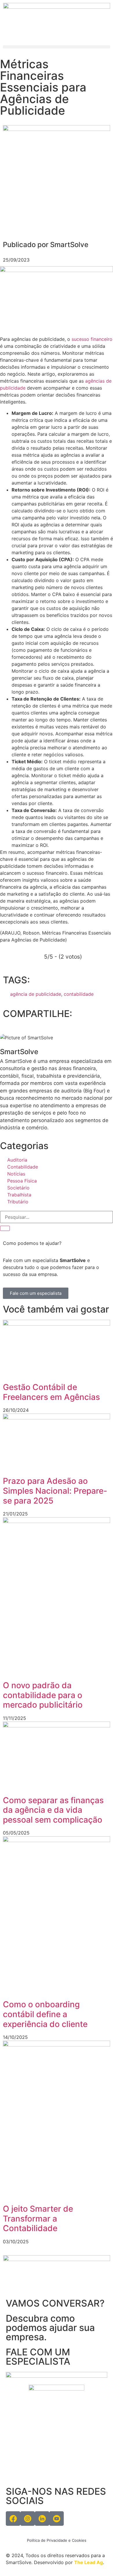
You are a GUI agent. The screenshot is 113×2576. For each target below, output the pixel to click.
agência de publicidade (36, 994)
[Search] (5, 1228)
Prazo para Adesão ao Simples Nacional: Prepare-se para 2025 (55, 1491)
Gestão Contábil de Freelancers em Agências (51, 1392)
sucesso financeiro (92, 339)
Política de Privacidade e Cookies (57, 2540)
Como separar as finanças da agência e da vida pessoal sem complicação (53, 1810)
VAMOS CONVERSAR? (55, 2303)
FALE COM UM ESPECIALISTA (38, 2357)
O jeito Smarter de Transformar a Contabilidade (38, 2218)
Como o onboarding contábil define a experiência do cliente (45, 2014)
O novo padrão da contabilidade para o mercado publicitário (43, 1695)
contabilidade (79, 994)
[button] (57, 47)
